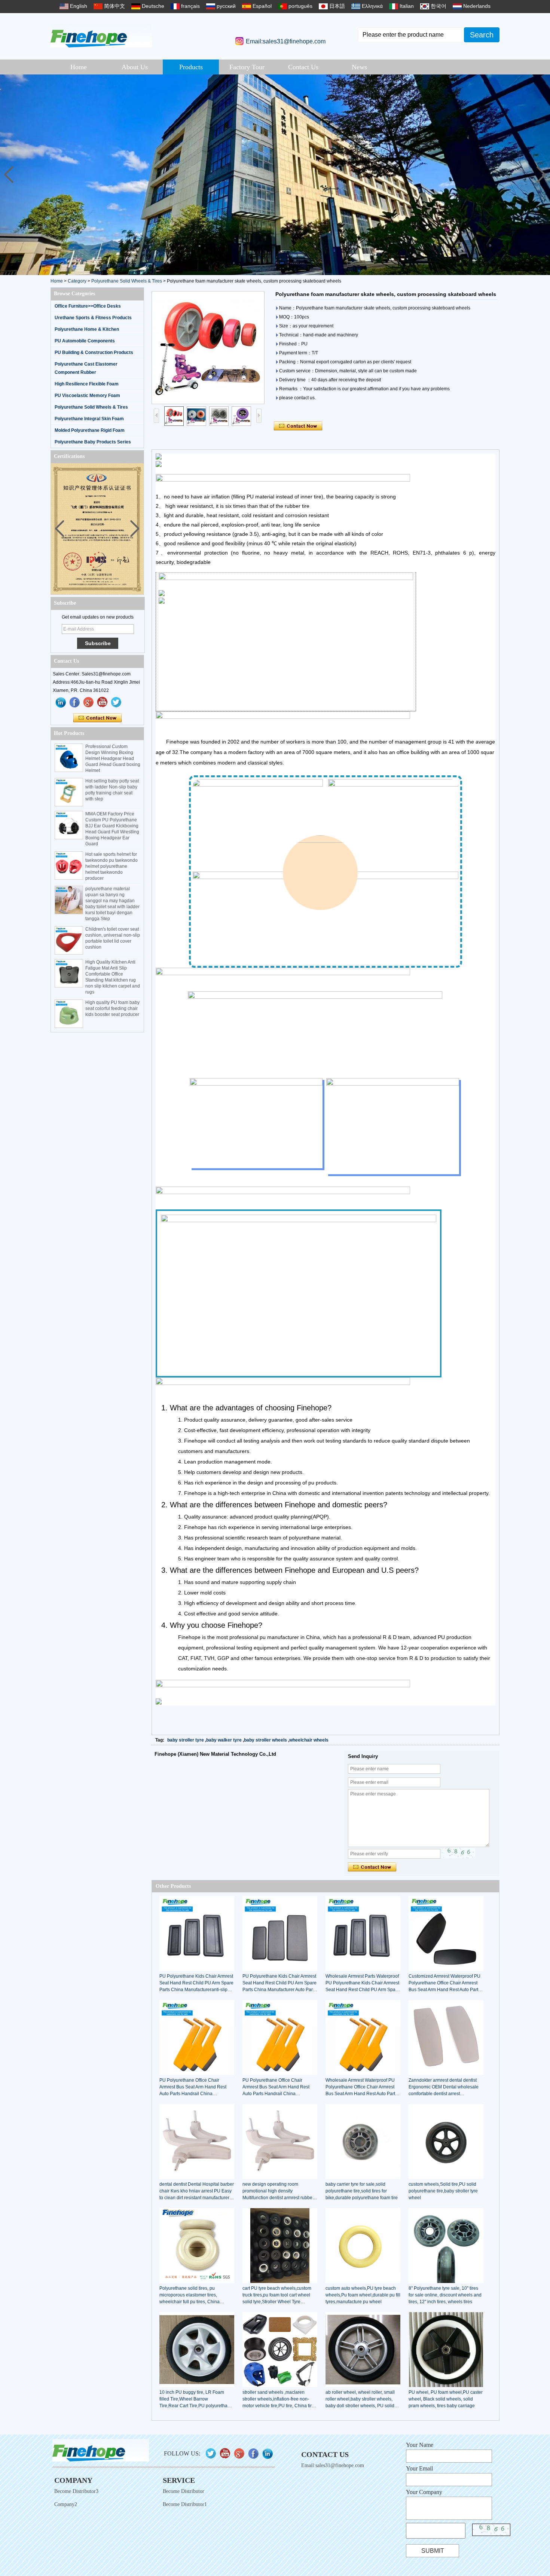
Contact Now (97, 718)
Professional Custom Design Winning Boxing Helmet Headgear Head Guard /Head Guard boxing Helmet (113, 759)
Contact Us (303, 67)
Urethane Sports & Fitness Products (93, 318)
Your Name (420, 2445)
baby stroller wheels (265, 1740)
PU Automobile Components (85, 341)
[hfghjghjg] (116, 702)
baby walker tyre (224, 1740)
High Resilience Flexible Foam (87, 384)
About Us (135, 67)
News (359, 67)
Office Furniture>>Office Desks (88, 306)
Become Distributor (184, 2491)
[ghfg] (89, 702)
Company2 (66, 2504)
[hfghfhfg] (103, 702)
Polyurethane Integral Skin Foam (89, 419)
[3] (275, 175)
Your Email (419, 2468)
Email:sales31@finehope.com (286, 41)
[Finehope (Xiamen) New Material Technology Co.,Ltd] (101, 36)
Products (191, 67)
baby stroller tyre (186, 1740)
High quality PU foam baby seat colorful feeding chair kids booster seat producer (112, 1008)
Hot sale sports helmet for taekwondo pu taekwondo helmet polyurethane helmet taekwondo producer (111, 866)
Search (482, 35)
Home (79, 67)
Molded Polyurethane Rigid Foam (90, 430)
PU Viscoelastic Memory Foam (87, 396)
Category (77, 281)
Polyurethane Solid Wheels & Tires (127, 281)
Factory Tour (247, 67)
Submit (433, 2551)
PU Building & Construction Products (94, 352)
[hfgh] (75, 702)
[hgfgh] (61, 702)
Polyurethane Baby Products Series (93, 442)
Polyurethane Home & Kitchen (87, 329)
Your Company (424, 2492)
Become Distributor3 (76, 2491)
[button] (541, 175)
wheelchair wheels (309, 1740)
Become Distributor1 (185, 2504)
